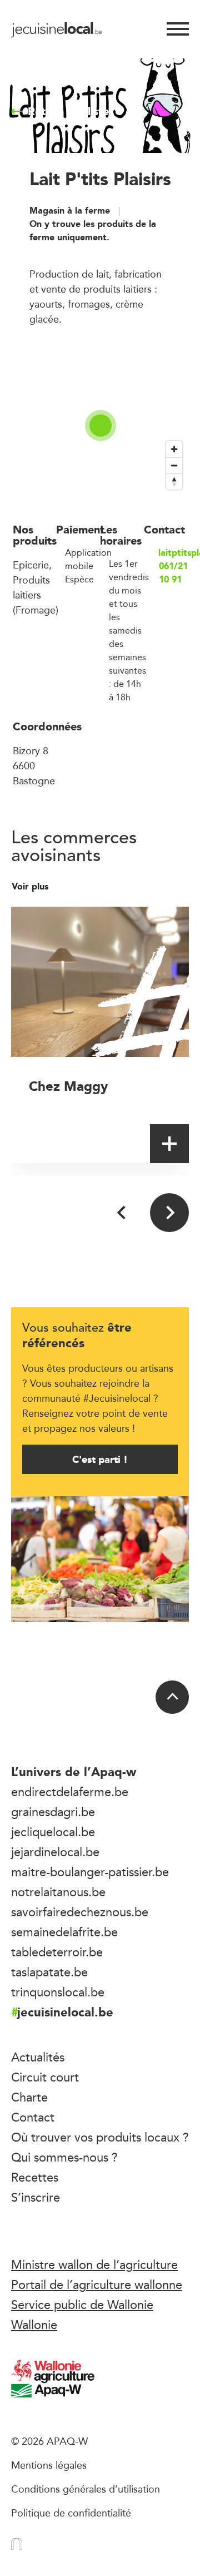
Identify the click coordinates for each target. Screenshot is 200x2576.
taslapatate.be (49, 1972)
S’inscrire (36, 2197)
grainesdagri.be (53, 1812)
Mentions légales (49, 2465)
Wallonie (34, 2325)
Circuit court (45, 2077)
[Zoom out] (174, 465)
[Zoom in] (174, 449)
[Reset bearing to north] (174, 481)
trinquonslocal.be (58, 1992)
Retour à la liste (68, 111)
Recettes (35, 2177)
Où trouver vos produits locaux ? (100, 2137)
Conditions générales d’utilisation (86, 2489)
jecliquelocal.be (53, 1832)
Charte (29, 2097)
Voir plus (31, 887)
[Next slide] (169, 1213)
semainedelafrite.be (64, 1932)
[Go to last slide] (122, 1213)
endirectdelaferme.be (70, 1792)
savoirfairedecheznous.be (80, 1912)
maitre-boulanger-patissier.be (90, 1872)
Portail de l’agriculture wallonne (97, 2285)
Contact (33, 2117)
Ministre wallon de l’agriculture (94, 2264)
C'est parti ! (100, 1459)
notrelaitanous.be (58, 1892)
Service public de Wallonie (82, 2305)
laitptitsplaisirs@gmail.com (173, 553)
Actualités (38, 2057)
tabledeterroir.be (57, 1952)
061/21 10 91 (173, 573)
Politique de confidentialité (71, 2513)
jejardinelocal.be (55, 1852)
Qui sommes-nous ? (64, 2157)
